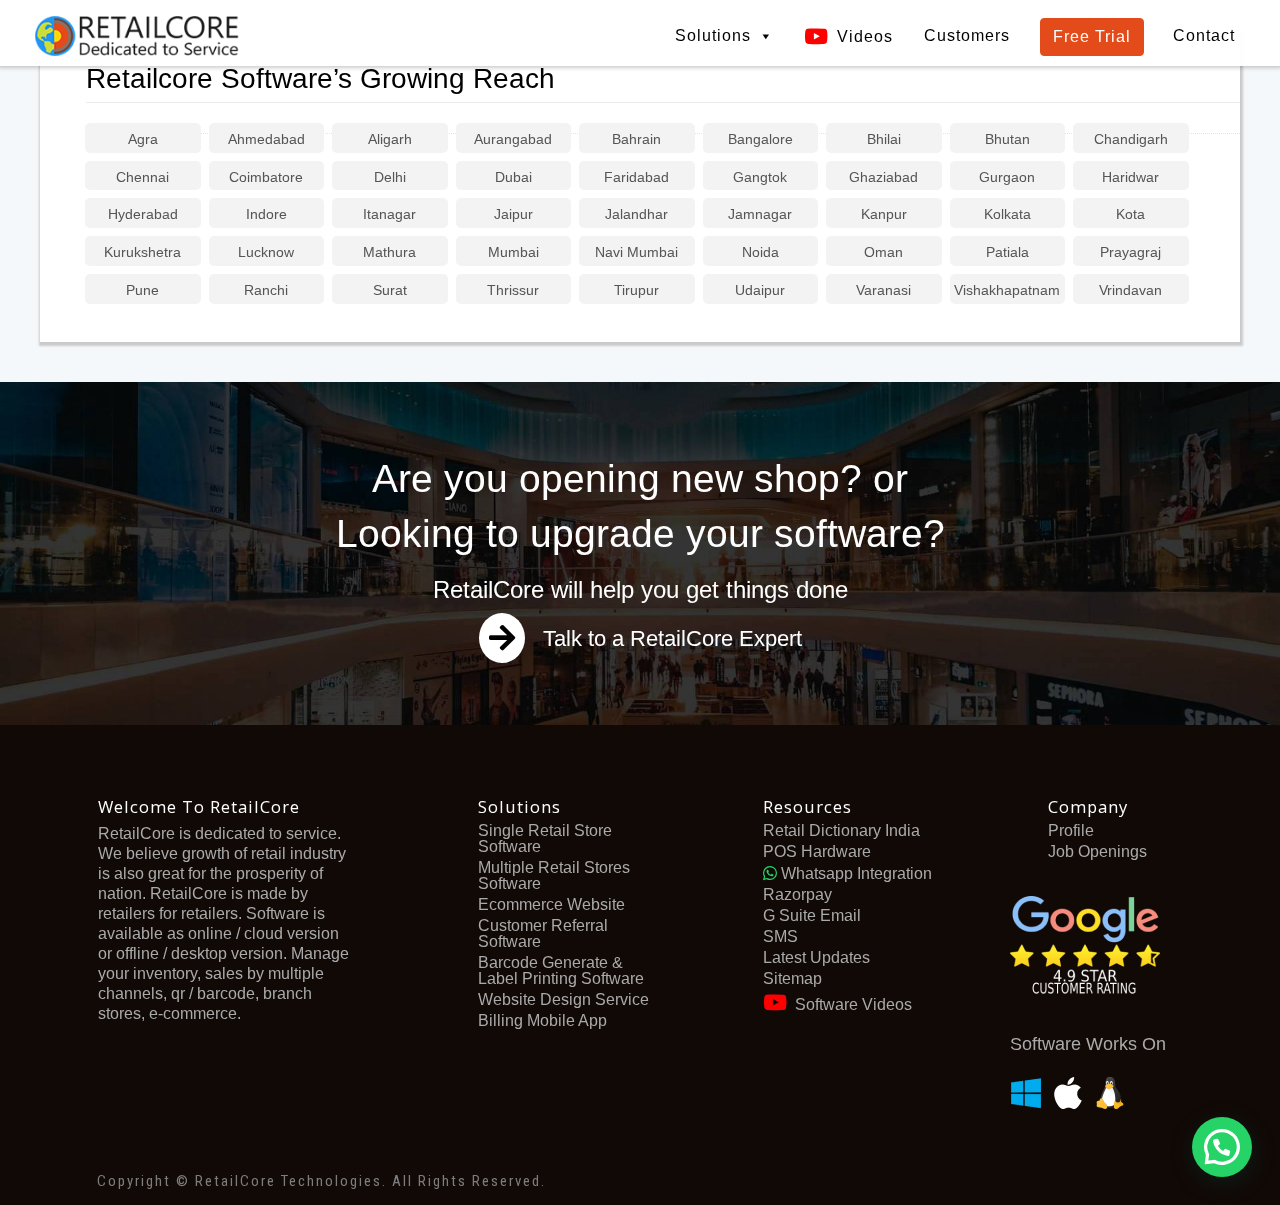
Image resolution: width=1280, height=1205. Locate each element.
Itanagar (389, 214)
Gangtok (760, 177)
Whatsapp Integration (854, 873)
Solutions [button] (713, 35)
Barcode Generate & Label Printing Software (561, 970)
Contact (1204, 35)
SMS (780, 936)
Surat (390, 290)
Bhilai (884, 139)
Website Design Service (563, 999)
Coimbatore (266, 177)
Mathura (389, 252)
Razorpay (797, 894)
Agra (143, 139)
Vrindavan (1130, 290)
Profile (1071, 830)
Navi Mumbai (636, 252)
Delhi (390, 177)
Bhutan (1007, 139)
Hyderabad (143, 214)
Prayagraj (1130, 252)
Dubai (513, 177)
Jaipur (513, 214)
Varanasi (883, 290)
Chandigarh (1131, 139)
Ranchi (266, 290)
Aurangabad (513, 139)
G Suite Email (812, 915)
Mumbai (513, 252)
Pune (142, 290)
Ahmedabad (266, 139)
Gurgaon (1007, 177)
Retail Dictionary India (841, 830)
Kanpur (884, 214)
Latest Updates (816, 957)
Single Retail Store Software (545, 838)
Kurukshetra (142, 252)
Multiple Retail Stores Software (554, 875)
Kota (1130, 214)
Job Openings (1097, 851)
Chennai (142, 177)
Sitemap (792, 978)
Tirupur (636, 290)
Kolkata (1007, 214)
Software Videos (853, 1004)
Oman (883, 252)
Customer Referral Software (543, 933)
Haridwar (1130, 177)
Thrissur (513, 290)
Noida (760, 252)
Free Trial (1092, 36)
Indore (266, 214)
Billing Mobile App (542, 1020)
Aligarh (390, 139)
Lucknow (266, 252)
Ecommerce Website (551, 904)
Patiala (1007, 252)
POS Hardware (817, 851)
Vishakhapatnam (1007, 290)
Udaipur (760, 290)
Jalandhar (636, 214)
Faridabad (636, 177)
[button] (1222, 1147)
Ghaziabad (883, 177)
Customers (967, 35)
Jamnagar (760, 214)
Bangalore (760, 139)
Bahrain (636, 139)
